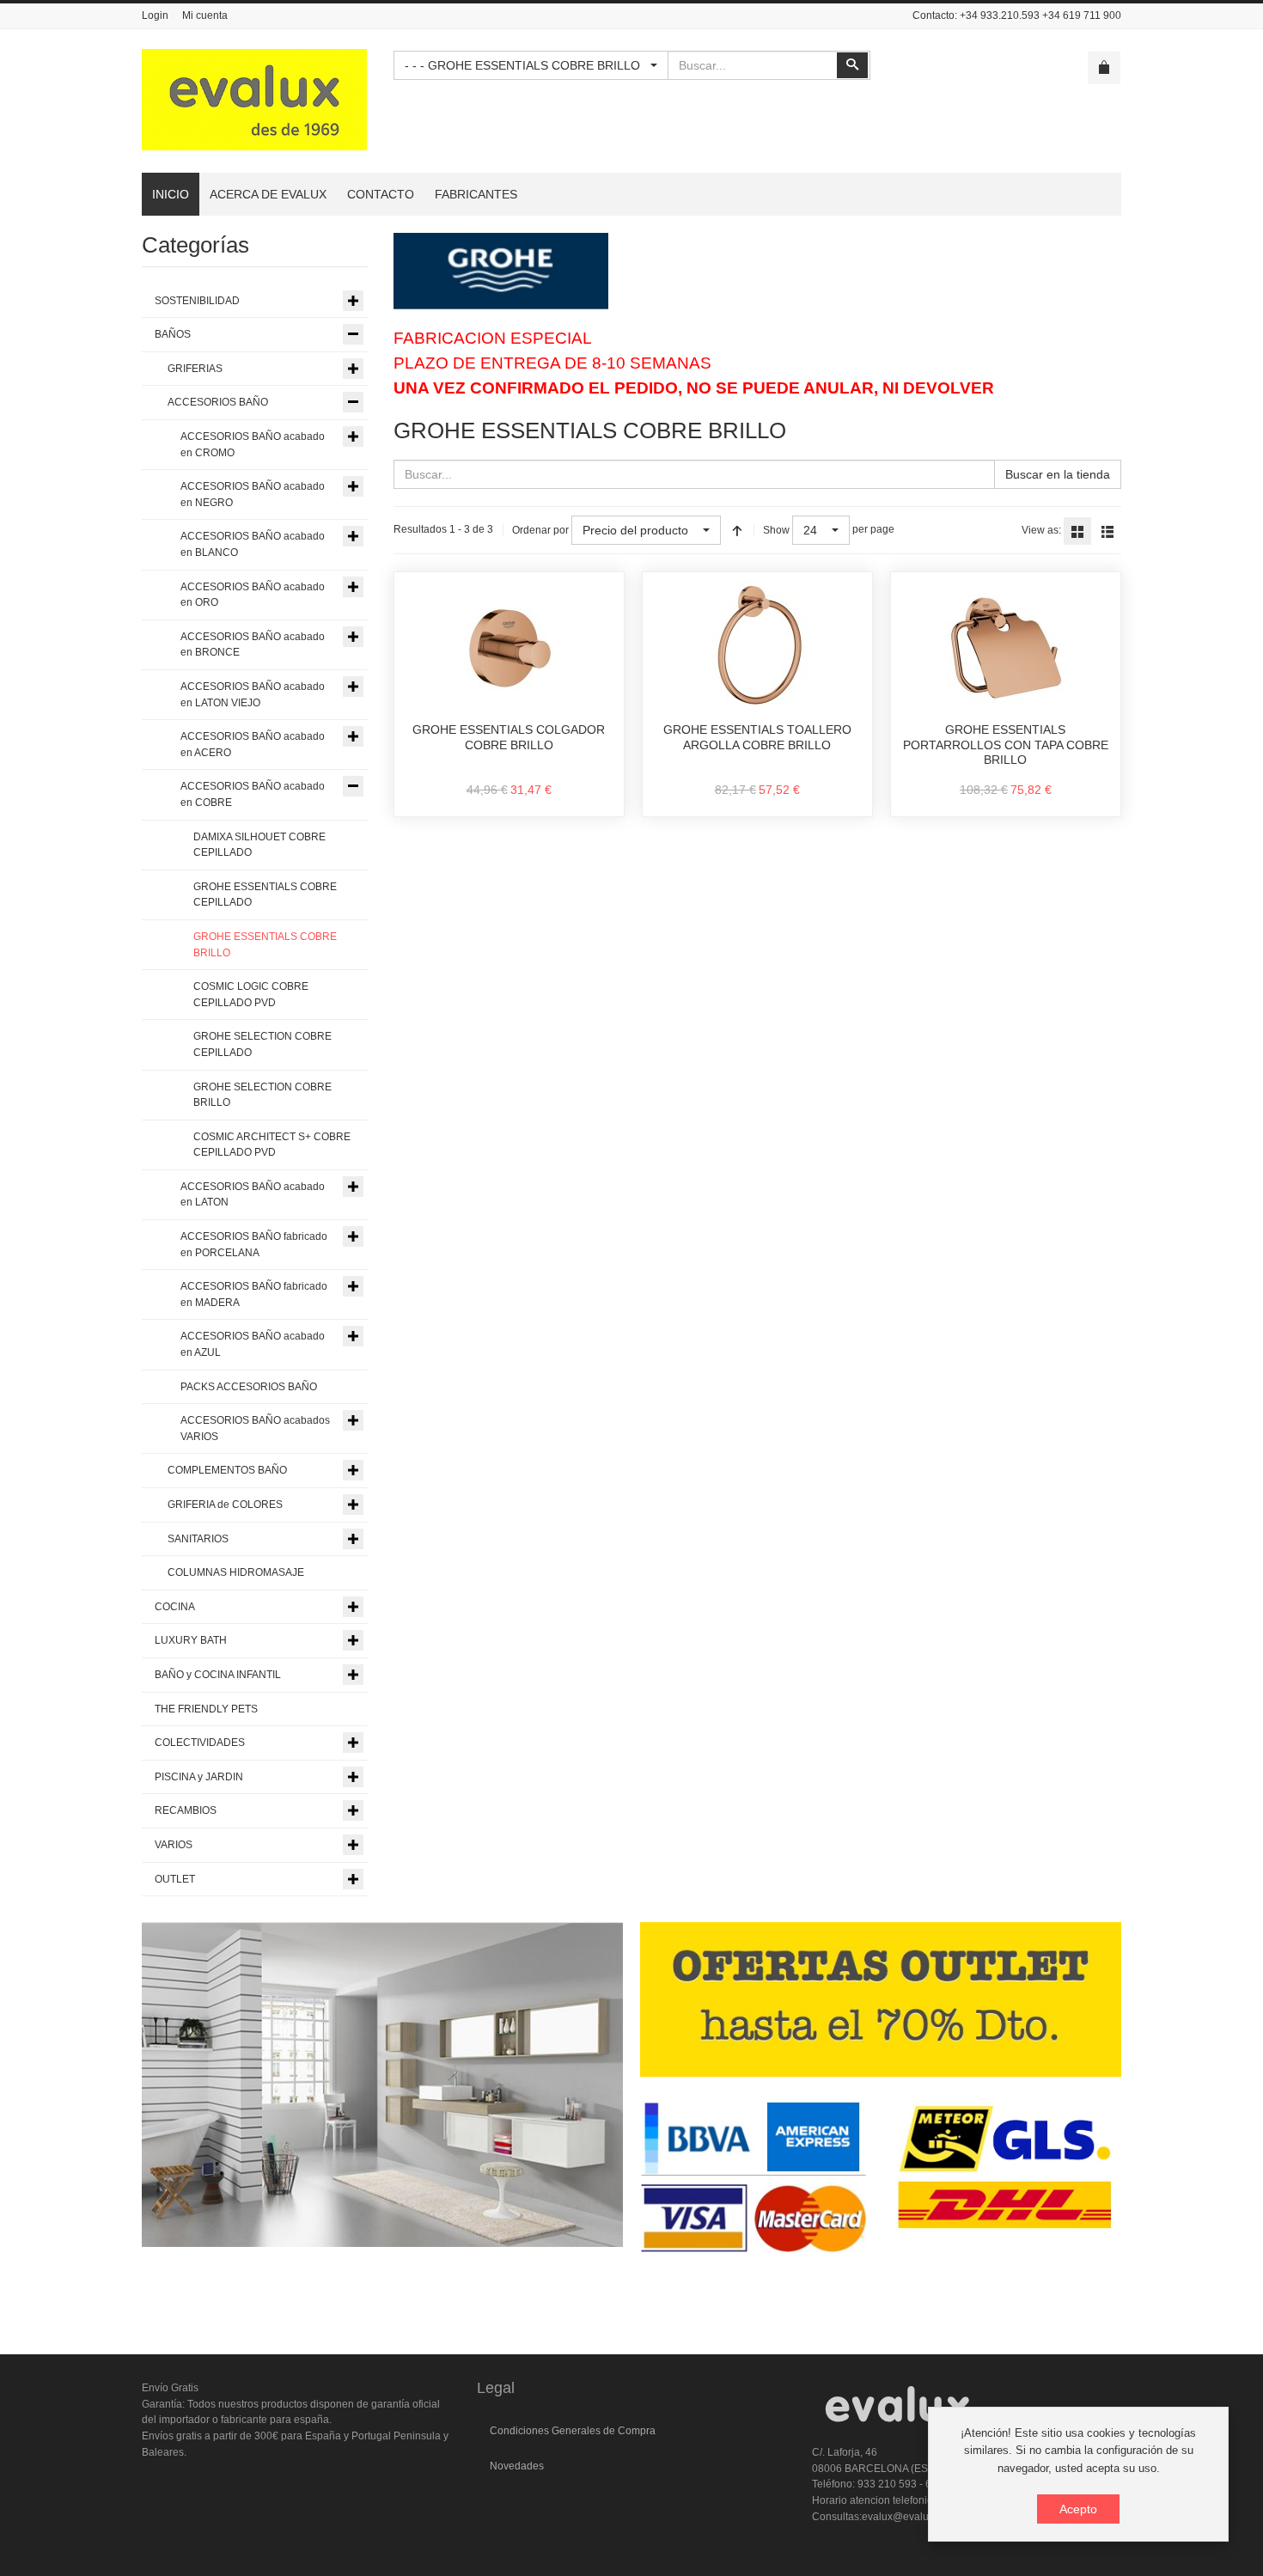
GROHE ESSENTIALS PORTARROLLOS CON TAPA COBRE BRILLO (1006, 745)
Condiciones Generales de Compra (573, 2431)
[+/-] (737, 530)
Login (155, 15)
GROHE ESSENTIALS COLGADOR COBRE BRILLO (509, 737)
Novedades (517, 2466)
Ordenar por (540, 530)
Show (776, 530)
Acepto (1078, 2509)
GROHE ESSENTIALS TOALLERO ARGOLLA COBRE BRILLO (757, 737)
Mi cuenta (205, 15)
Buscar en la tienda (1058, 474)
